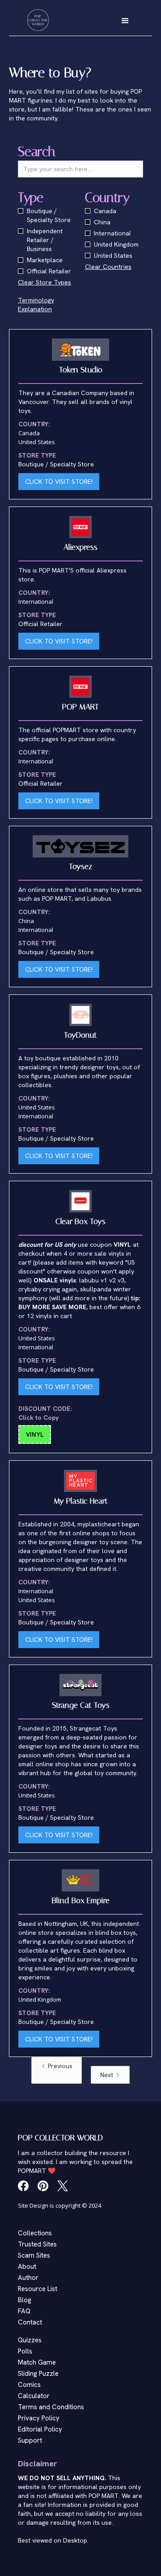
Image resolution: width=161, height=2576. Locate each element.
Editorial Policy (40, 2429)
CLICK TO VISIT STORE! (59, 482)
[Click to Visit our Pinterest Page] (43, 2186)
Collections (35, 2233)
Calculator (34, 2396)
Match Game (37, 2362)
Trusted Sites (37, 2244)
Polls (25, 2351)
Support (30, 2440)
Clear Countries (108, 267)
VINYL (35, 1434)
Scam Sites (34, 2255)
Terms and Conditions (51, 2407)
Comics (29, 2385)
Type (31, 198)
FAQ (24, 2311)
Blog (25, 2300)
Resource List (38, 2289)
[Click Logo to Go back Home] (38, 20)
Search (37, 152)
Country (107, 198)
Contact (30, 2322)
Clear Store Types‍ (44, 282)
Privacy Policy (39, 2418)
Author (28, 2278)
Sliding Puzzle (38, 2374)
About (27, 2267)
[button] (124, 20)
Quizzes (30, 2340)
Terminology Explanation (36, 305)
